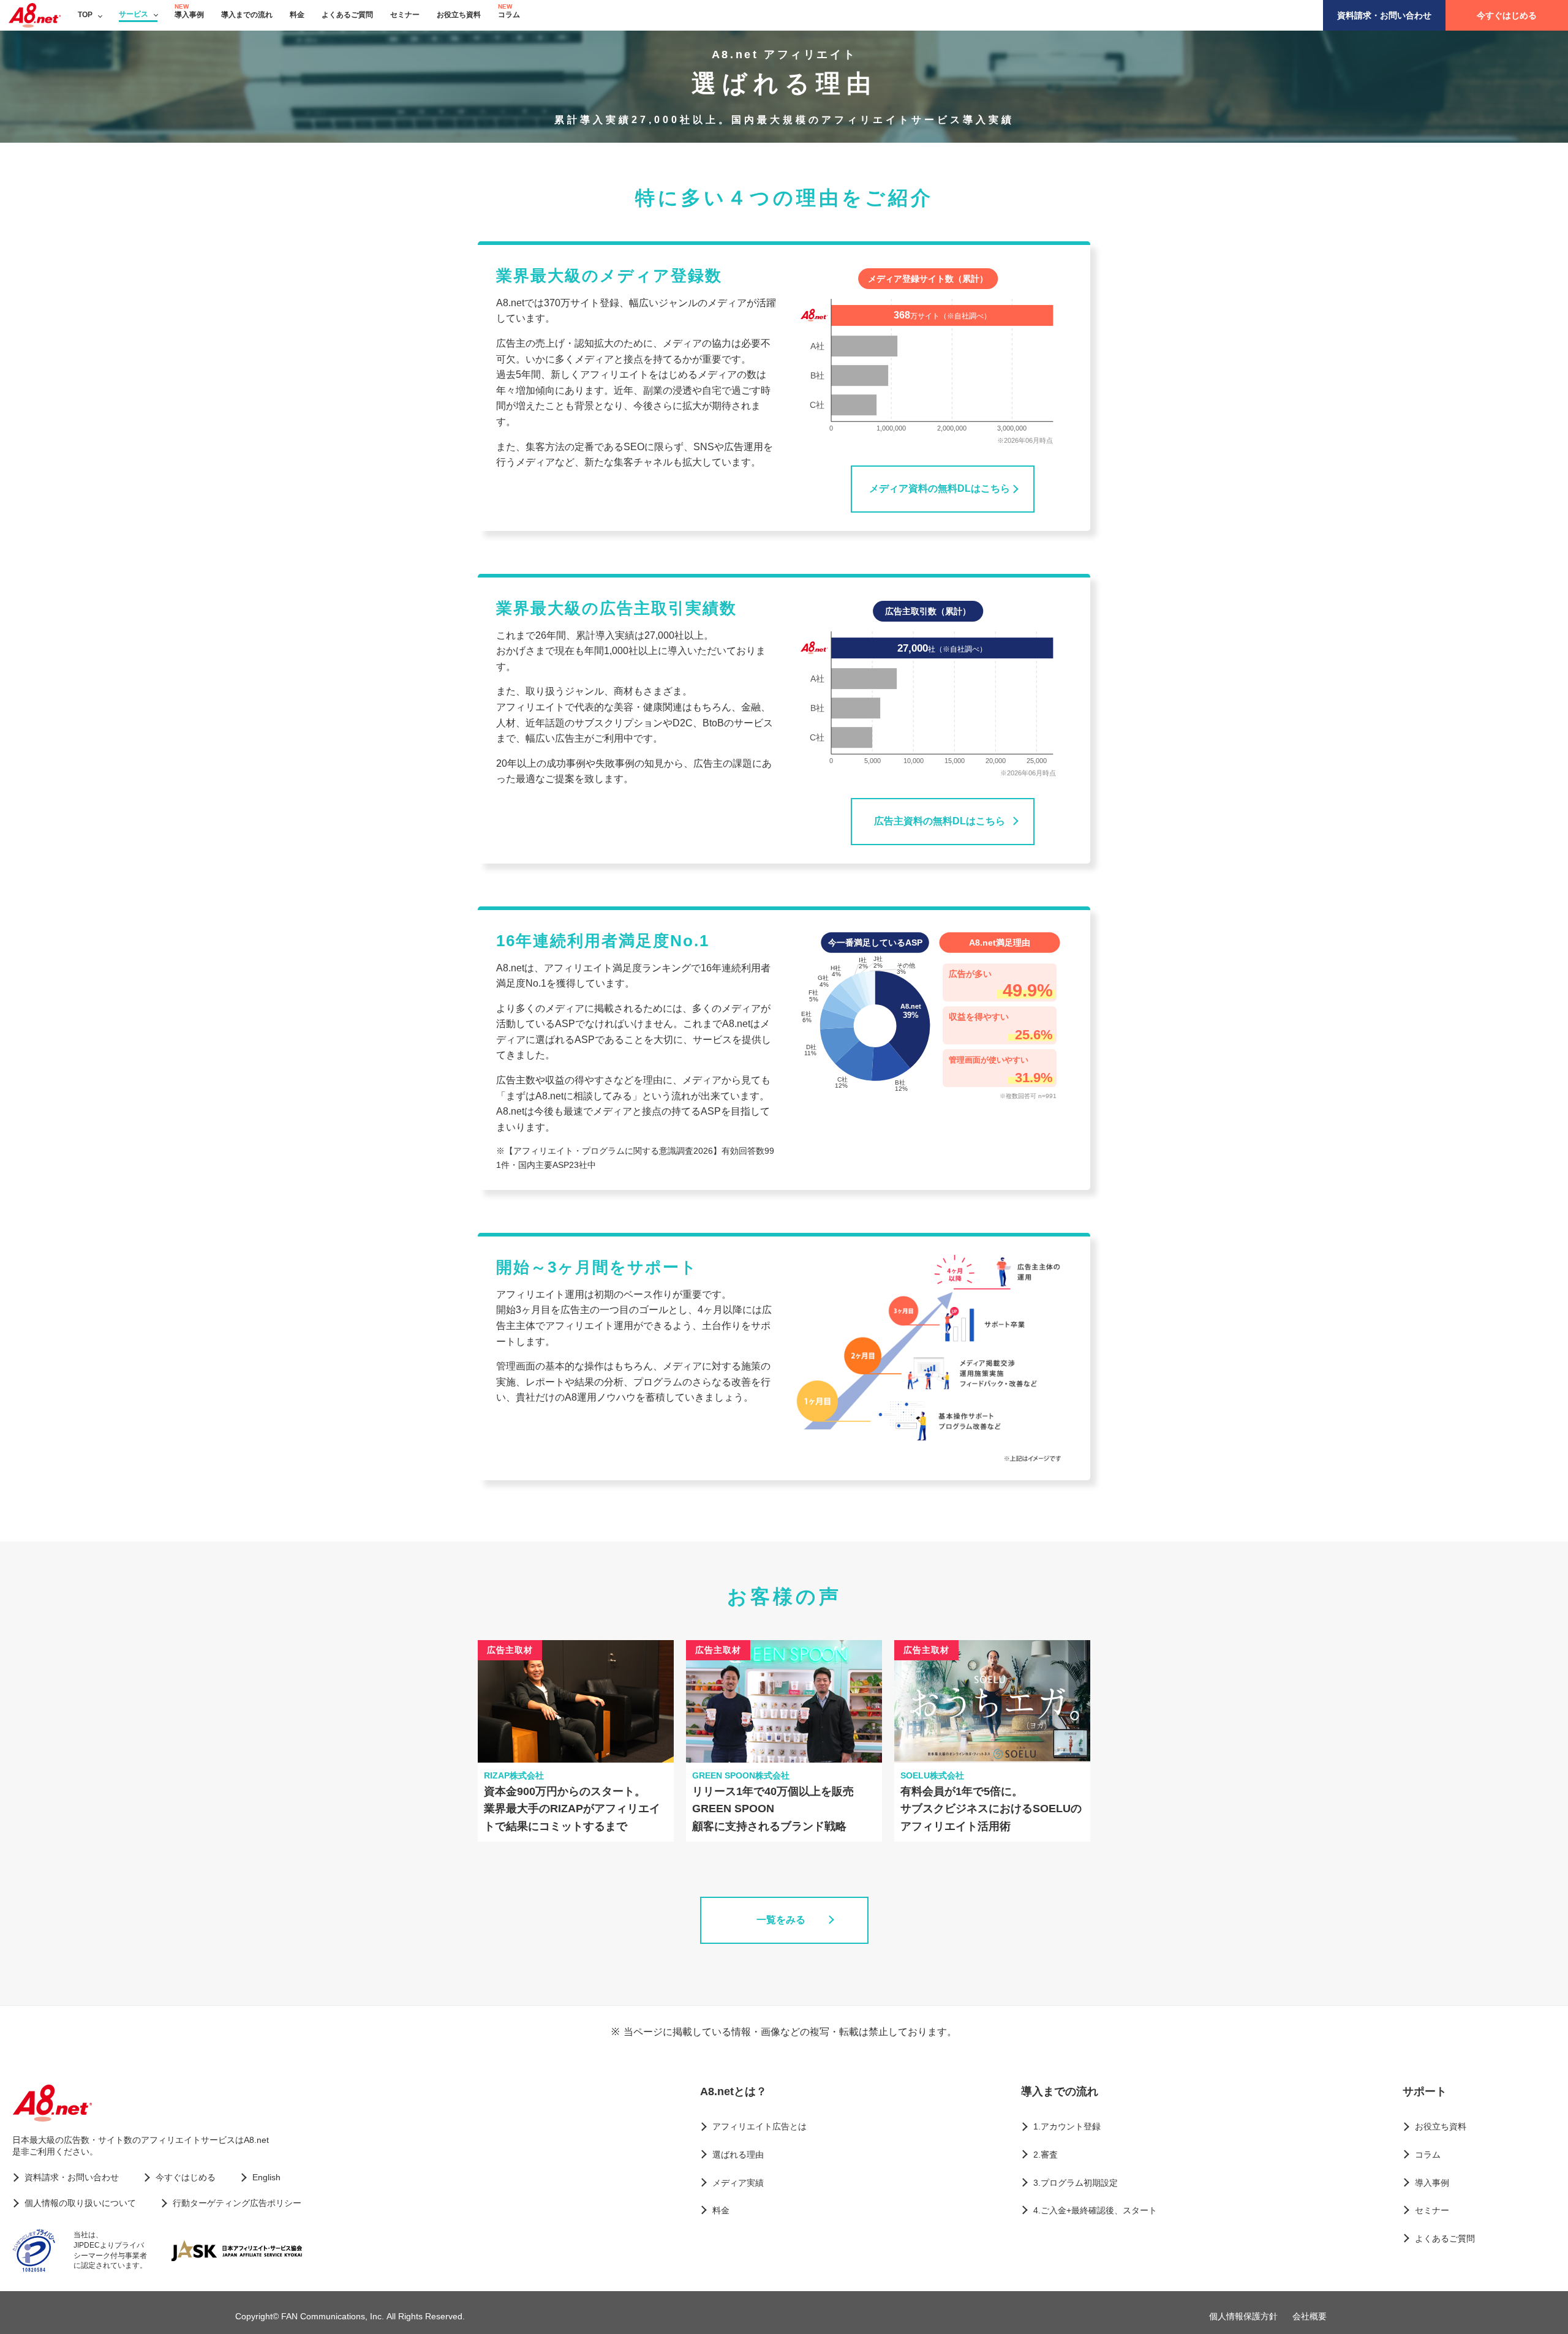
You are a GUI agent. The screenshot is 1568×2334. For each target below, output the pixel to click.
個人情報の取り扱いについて (80, 2203)
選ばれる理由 (738, 2155)
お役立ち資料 (459, 15)
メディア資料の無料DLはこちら (940, 488)
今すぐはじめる (1507, 15)
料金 (297, 15)
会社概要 (1310, 2316)
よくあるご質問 (347, 15)
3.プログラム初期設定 (1076, 2183)
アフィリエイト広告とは (759, 2126)
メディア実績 (738, 2183)
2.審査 (1046, 2155)
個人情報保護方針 (1243, 2316)
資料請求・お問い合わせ (1384, 15)
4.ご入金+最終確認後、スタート (1095, 2210)
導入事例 (189, 15)
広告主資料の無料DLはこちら (940, 821)
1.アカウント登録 (1067, 2126)
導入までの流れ (247, 15)
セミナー (405, 15)
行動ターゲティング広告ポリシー (237, 2203)
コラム (509, 15)
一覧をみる (781, 1920)
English (266, 2177)
